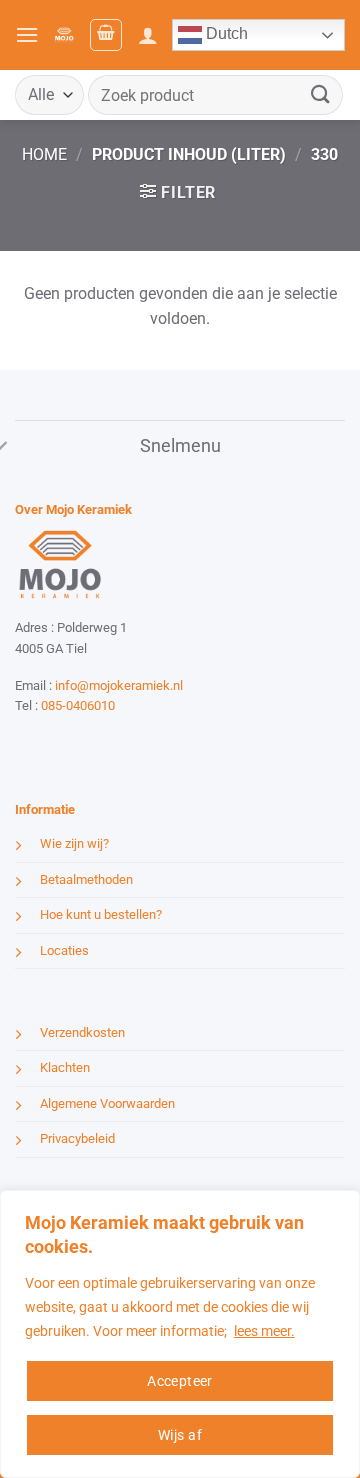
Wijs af (180, 1435)
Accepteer (180, 1381)
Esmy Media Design (140, 742)
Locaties (64, 950)
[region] (180, 1334)
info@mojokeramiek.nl (119, 685)
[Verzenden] (321, 94)
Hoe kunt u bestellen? (101, 914)
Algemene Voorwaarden (107, 1103)
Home (44, 154)
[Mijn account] (148, 35)
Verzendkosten (82, 1032)
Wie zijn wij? (74, 843)
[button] (27, 34)
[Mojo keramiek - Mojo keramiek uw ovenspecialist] (64, 35)
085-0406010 (78, 705)
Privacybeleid (77, 1138)
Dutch (225, 33)
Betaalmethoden (86, 879)
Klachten (65, 1067)
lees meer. (264, 1331)
